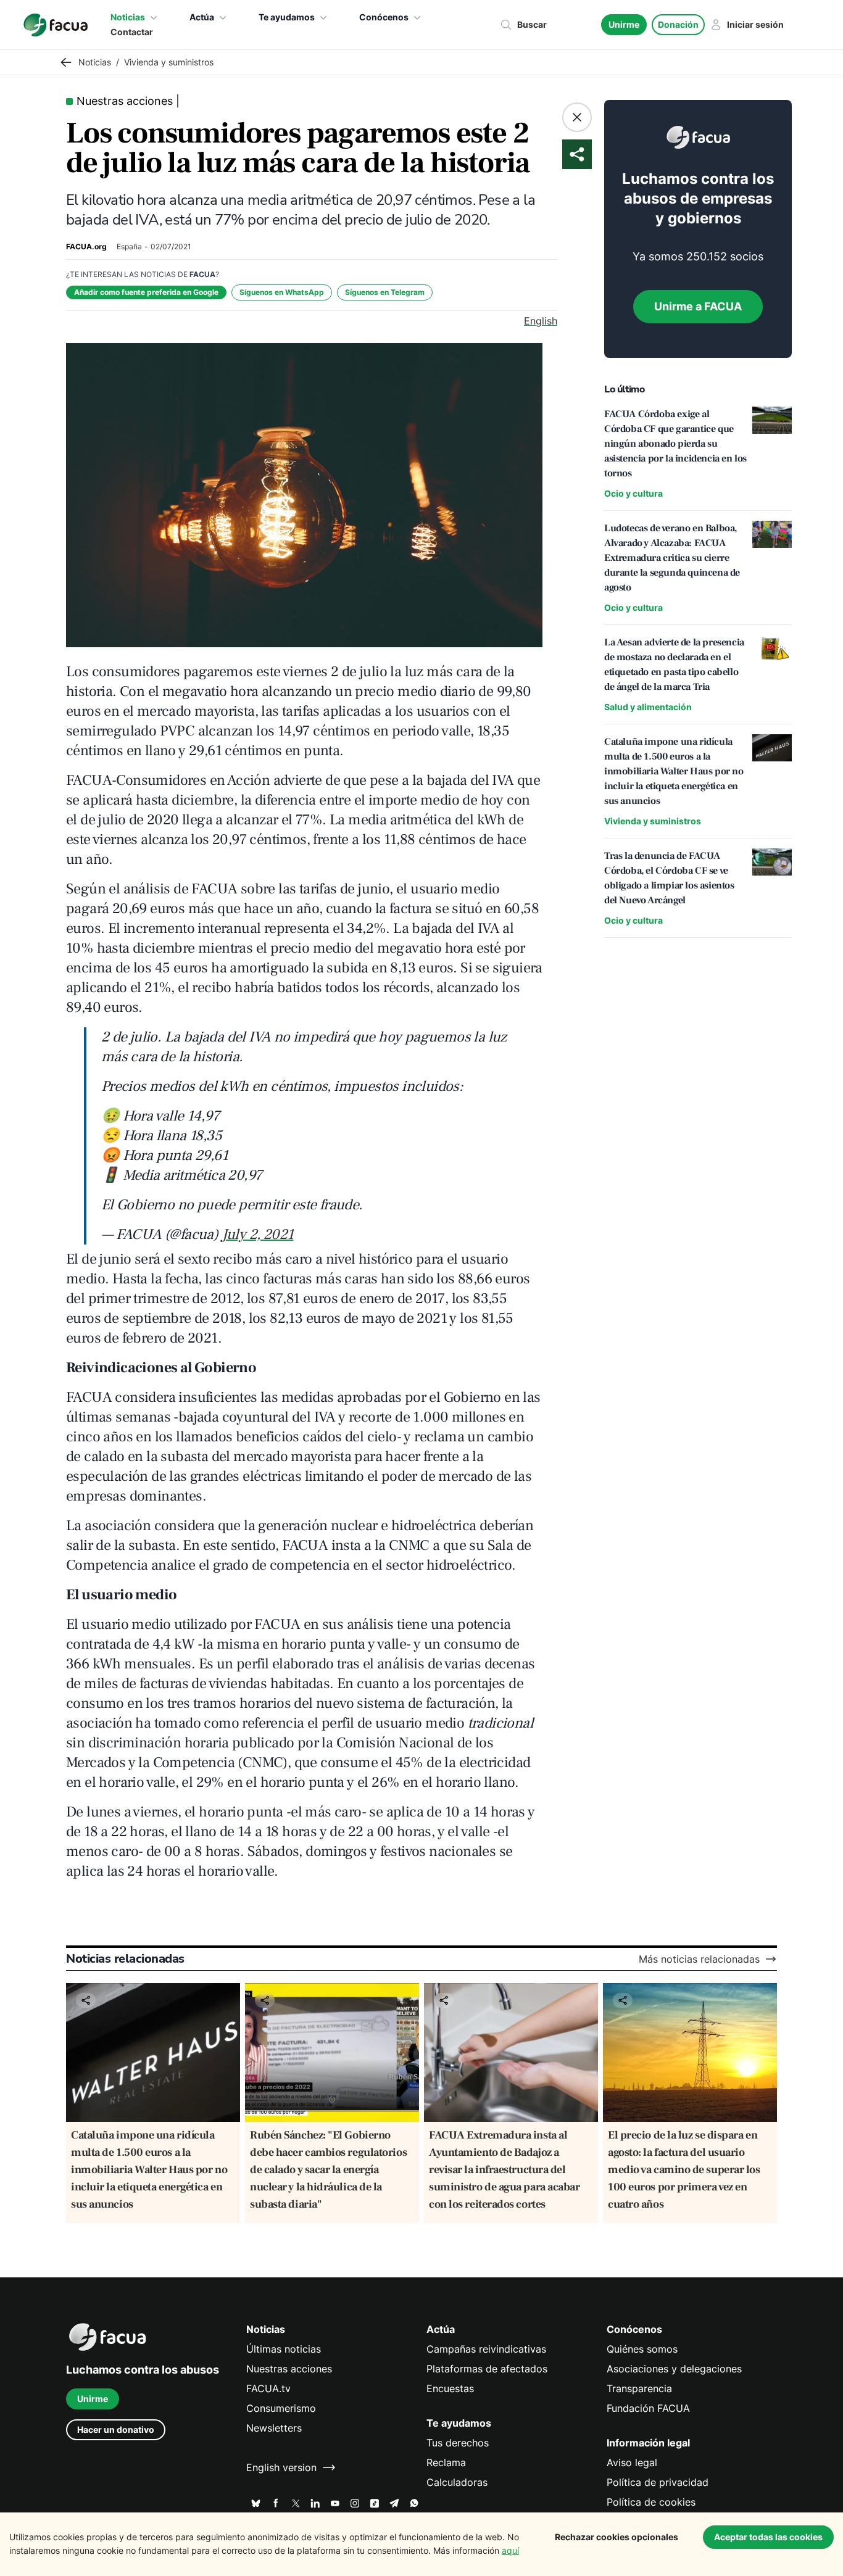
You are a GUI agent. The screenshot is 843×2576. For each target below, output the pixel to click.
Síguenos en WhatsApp (282, 292)
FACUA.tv (268, 2388)
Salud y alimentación (648, 707)
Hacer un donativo (116, 2429)
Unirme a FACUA (698, 306)
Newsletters (274, 2428)
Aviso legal (632, 2462)
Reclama (446, 2462)
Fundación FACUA (648, 2408)
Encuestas (450, 2388)
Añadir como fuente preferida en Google (146, 292)
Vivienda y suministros (653, 821)
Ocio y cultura (633, 493)
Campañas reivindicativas (486, 2349)
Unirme (624, 24)
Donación (678, 24)
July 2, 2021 (258, 1234)
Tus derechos (458, 2443)
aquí (510, 2550)
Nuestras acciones (289, 2369)
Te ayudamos (287, 17)
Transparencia (639, 2388)
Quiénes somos (642, 2349)
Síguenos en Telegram (385, 292)
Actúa (202, 17)
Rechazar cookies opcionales (617, 2537)
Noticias (128, 17)
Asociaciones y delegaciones (674, 2369)
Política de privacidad (658, 2482)
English (541, 321)
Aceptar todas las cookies (768, 2537)
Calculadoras (457, 2482)
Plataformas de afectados (487, 2369)
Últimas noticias (284, 2349)
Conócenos (384, 17)
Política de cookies (651, 2502)
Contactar (132, 32)
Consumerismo (281, 2408)
